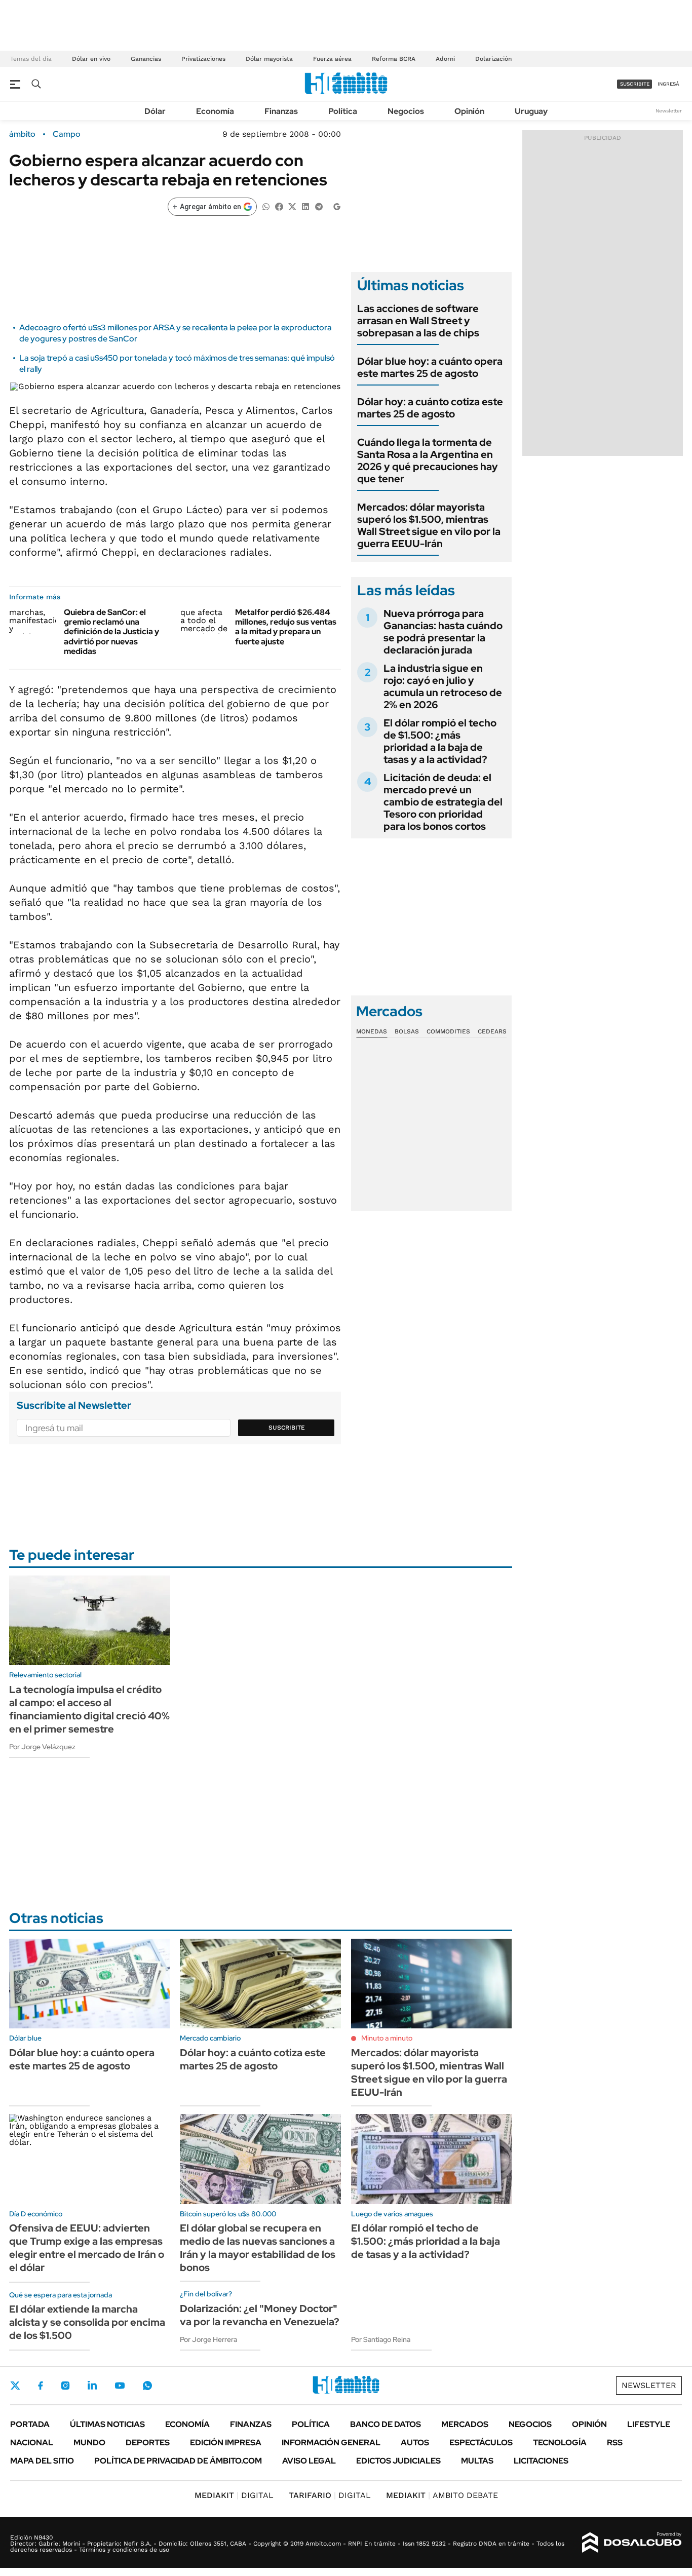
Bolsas (407, 1031)
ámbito (22, 134)
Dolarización (493, 59)
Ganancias (146, 59)
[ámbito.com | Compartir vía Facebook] (279, 206)
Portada (30, 2424)
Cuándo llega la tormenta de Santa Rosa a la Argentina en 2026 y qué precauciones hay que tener (428, 460)
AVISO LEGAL (309, 2461)
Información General (331, 2443)
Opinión (469, 111)
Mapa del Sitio (42, 2461)
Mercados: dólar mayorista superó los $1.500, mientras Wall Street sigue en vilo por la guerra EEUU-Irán (429, 525)
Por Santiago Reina (381, 2339)
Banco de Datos (386, 2424)
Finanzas (281, 111)
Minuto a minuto (387, 2038)
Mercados (465, 2424)
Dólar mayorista (269, 59)
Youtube (120, 2386)
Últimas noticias (107, 2424)
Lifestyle (649, 2424)
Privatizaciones (203, 59)
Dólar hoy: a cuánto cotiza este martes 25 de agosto (430, 408)
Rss (615, 2443)
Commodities (448, 1031)
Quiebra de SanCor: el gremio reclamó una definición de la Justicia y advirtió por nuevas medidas (111, 632)
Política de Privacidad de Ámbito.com (178, 2461)
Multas (477, 2461)
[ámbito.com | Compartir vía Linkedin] (305, 206)
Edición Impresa (226, 2443)
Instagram (65, 2386)
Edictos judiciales (398, 2461)
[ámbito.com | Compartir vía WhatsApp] (266, 206)
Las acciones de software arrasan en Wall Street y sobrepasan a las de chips (418, 321)
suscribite (635, 84)
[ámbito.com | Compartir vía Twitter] (292, 206)
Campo (67, 134)
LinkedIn (92, 2386)
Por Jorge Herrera (208, 2339)
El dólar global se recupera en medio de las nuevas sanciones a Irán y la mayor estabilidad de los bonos (258, 2248)
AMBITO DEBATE (442, 2495)
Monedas (372, 1031)
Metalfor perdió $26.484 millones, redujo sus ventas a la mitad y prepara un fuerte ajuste (286, 627)
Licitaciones (541, 2461)
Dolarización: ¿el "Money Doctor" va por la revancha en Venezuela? (260, 2315)
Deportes (148, 2443)
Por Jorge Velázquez (42, 1747)
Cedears (492, 1031)
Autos (415, 2443)
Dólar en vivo (91, 59)
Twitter (15, 2386)
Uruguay (531, 111)
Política (343, 111)
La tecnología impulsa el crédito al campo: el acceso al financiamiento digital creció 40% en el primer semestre (89, 1709)
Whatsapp (147, 2386)
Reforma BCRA (394, 59)
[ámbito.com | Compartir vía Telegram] (319, 206)
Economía (215, 111)
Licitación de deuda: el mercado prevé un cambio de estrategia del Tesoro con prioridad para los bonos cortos (443, 802)
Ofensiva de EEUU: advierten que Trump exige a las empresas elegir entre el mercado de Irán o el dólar (87, 2248)
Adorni (445, 59)
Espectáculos (481, 2443)
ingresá (668, 84)
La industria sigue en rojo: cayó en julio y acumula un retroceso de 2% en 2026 (443, 686)
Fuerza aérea (332, 59)
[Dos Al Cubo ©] (632, 2543)
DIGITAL (234, 2495)
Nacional (32, 2443)
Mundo (89, 2443)
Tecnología (560, 2443)
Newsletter (669, 111)
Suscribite (287, 1428)
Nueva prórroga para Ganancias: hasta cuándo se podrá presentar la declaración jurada (443, 632)
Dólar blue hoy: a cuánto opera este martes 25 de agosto (430, 367)
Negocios (406, 111)
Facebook (41, 2386)
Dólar (155, 111)
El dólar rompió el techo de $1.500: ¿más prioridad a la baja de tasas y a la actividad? (440, 741)
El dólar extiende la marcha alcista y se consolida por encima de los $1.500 (87, 2322)
